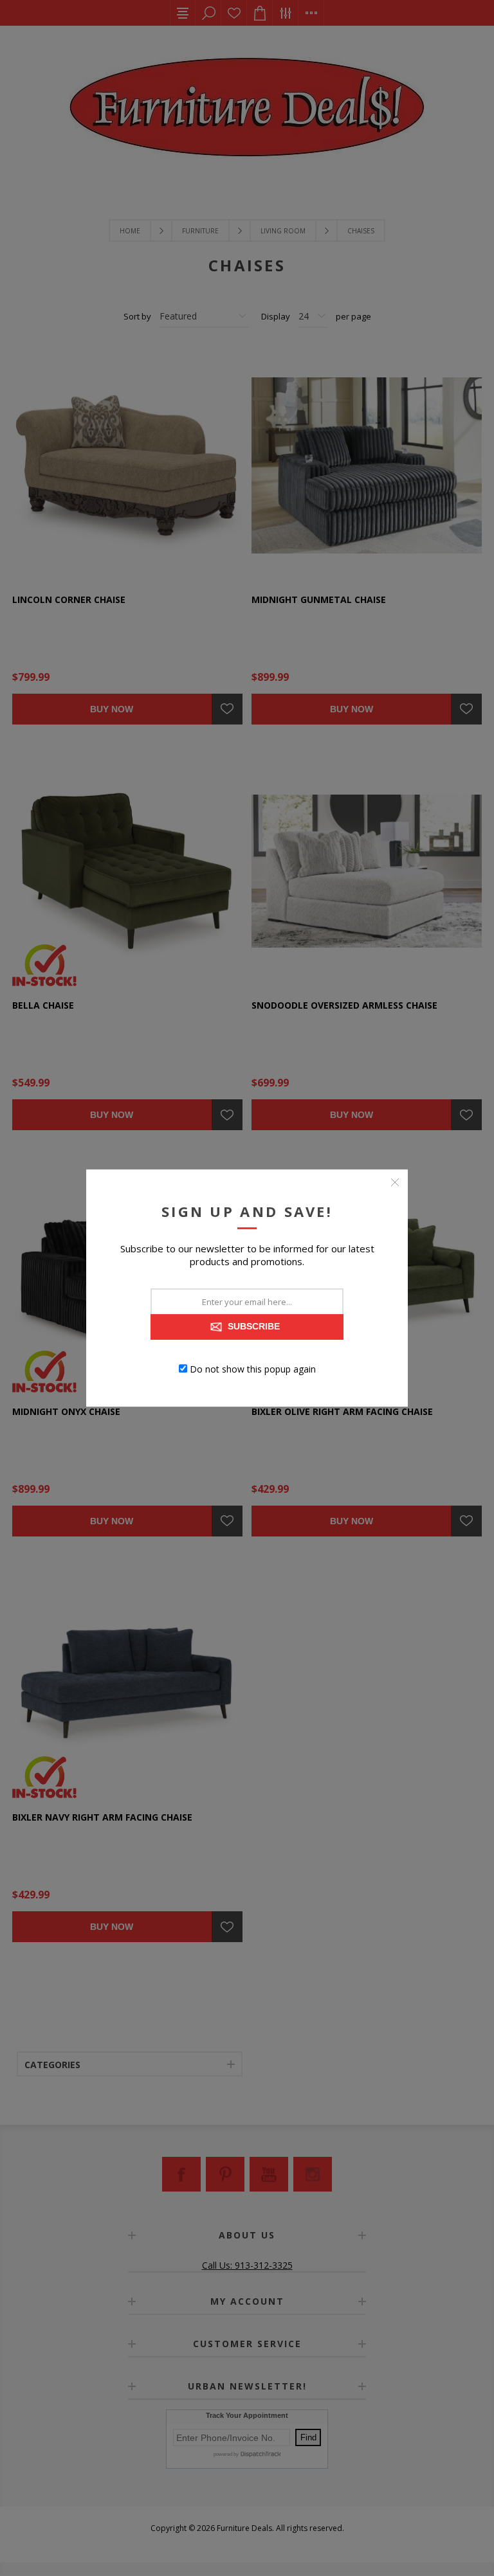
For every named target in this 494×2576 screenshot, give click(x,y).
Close (395, 1182)
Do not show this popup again (253, 1368)
